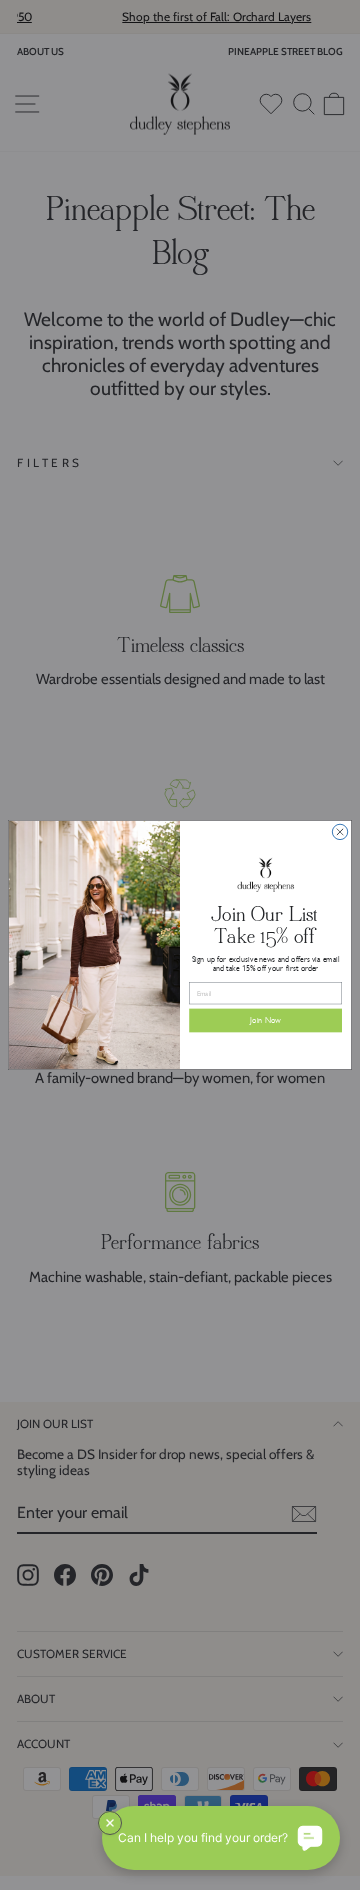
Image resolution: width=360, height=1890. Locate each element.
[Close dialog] (339, 831)
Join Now (265, 1021)
